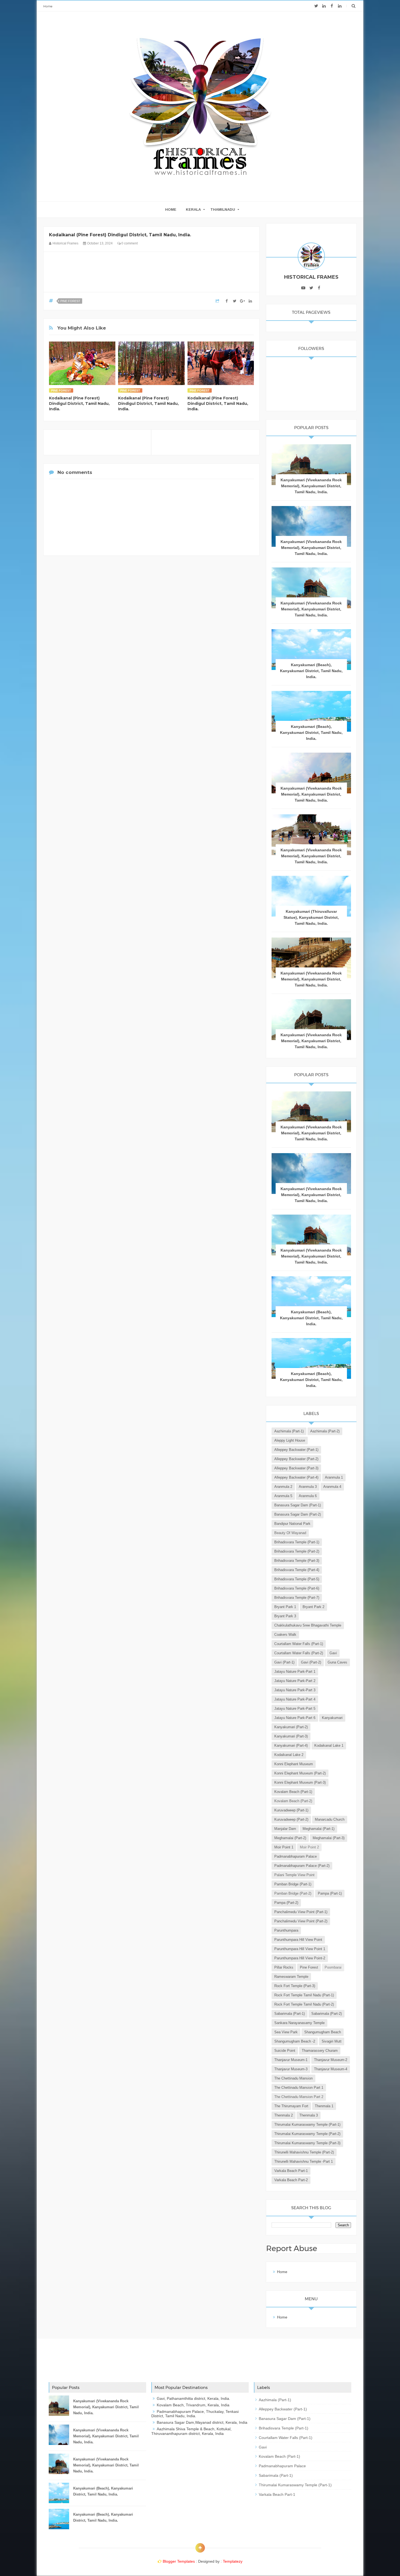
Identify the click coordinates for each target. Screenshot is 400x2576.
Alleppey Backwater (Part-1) (296, 1450)
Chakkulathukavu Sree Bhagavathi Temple (308, 1625)
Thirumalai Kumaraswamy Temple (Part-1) (307, 2125)
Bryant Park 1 (285, 1607)
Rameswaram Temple (291, 1977)
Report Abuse (292, 2248)
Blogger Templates (179, 2561)
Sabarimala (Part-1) (290, 2014)
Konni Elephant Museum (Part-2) (300, 1773)
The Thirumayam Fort (291, 2106)
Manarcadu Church (330, 1819)
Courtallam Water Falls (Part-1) (299, 1644)
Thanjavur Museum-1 (291, 2060)
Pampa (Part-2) (286, 1903)
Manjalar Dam (285, 1829)
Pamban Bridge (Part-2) (293, 1893)
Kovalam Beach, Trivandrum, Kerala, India (193, 2405)
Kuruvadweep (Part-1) (291, 1810)
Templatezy (233, 2561)
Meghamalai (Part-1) (319, 1829)
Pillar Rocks (284, 1967)
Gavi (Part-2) (311, 1662)
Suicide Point (285, 2051)
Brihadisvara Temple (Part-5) (297, 1579)
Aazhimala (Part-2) (325, 1431)
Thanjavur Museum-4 (331, 2069)
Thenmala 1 (324, 2106)
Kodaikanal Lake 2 (289, 1755)
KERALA (193, 210)
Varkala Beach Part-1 (291, 2171)
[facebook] (332, 6)
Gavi (333, 1653)
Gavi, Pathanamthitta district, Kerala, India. (193, 2398)
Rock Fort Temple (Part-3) (295, 1986)
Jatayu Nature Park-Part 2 (295, 1681)
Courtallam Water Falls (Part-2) (299, 1653)
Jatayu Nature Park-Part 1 (295, 1672)
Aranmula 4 (332, 1487)
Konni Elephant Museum (294, 1764)
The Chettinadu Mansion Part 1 (299, 2088)
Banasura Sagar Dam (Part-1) (298, 1505)
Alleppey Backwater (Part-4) (296, 1477)
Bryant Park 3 (285, 1616)
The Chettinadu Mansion (293, 2078)
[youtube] (303, 288)
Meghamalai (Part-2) (290, 1838)
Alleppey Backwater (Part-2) (296, 1459)
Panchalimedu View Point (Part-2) (301, 1921)
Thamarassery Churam (320, 2051)
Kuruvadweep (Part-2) (291, 1819)
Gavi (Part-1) (284, 1662)
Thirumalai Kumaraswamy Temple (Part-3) (307, 2143)
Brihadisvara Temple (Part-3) (297, 1561)
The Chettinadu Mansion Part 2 (299, 2097)
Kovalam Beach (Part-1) (293, 1792)
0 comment (129, 243)
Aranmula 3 (308, 1487)
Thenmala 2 (284, 2115)
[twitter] (316, 6)
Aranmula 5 (283, 1496)
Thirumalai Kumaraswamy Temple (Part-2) (307, 2134)
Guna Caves (337, 1662)
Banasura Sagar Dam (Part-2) (298, 1514)
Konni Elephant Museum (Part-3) (300, 1782)
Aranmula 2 (283, 1487)
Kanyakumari (332, 1718)
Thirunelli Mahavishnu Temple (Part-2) (304, 2152)
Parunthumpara (286, 1930)
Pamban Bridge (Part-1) (293, 1884)
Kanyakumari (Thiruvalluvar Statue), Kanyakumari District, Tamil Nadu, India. (311, 917)
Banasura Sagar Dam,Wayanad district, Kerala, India (202, 2422)
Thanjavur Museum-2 (331, 2060)
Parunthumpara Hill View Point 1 (300, 1949)
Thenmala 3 (309, 2115)
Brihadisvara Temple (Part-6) (297, 1588)
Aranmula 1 (334, 1477)
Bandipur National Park (292, 1524)
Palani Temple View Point (294, 1875)
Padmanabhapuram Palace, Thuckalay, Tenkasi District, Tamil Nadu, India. (195, 2414)
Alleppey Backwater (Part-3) (296, 1468)
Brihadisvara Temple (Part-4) (297, 1570)
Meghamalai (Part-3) (329, 1838)
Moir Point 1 (284, 1847)
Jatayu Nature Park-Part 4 (295, 1699)
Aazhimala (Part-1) (289, 1431)
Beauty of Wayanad (290, 1533)
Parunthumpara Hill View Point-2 (300, 1958)
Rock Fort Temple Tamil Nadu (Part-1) (304, 1995)
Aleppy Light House (290, 1440)
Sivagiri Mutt (332, 2041)
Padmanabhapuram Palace (296, 1856)
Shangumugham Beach (323, 2032)
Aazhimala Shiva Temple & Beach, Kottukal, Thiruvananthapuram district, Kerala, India (191, 2431)
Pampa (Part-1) (330, 1893)
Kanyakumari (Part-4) (291, 1745)
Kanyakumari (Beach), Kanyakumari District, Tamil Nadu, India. (311, 671)
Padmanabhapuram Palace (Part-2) (302, 1866)
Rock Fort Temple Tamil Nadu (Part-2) (304, 2004)
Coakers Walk (285, 1635)
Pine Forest (70, 301)
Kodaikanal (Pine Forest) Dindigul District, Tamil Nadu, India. (79, 404)
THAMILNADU (223, 210)
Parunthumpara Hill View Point (298, 1940)
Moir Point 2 (309, 1847)
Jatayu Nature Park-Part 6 (295, 1718)
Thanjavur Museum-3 (291, 2069)
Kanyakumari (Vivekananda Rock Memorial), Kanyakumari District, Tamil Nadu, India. (311, 486)
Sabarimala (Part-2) (327, 2014)
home (171, 210)
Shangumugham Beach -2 (295, 2041)
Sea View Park (286, 2032)
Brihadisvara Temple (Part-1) (297, 1542)
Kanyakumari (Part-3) (291, 1736)
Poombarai (333, 1967)
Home (48, 6)
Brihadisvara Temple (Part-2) (297, 1551)
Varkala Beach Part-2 (291, 2180)
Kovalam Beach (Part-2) (293, 1801)
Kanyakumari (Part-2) (291, 1727)
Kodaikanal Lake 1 (329, 1745)
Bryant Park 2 (313, 1607)
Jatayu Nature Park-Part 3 (295, 1690)
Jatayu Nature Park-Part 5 (295, 1708)
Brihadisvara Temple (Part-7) (297, 1598)
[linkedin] (324, 6)
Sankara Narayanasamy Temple (299, 2023)
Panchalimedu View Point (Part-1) (301, 1912)
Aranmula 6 (308, 1496)
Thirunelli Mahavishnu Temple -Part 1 (304, 2161)
